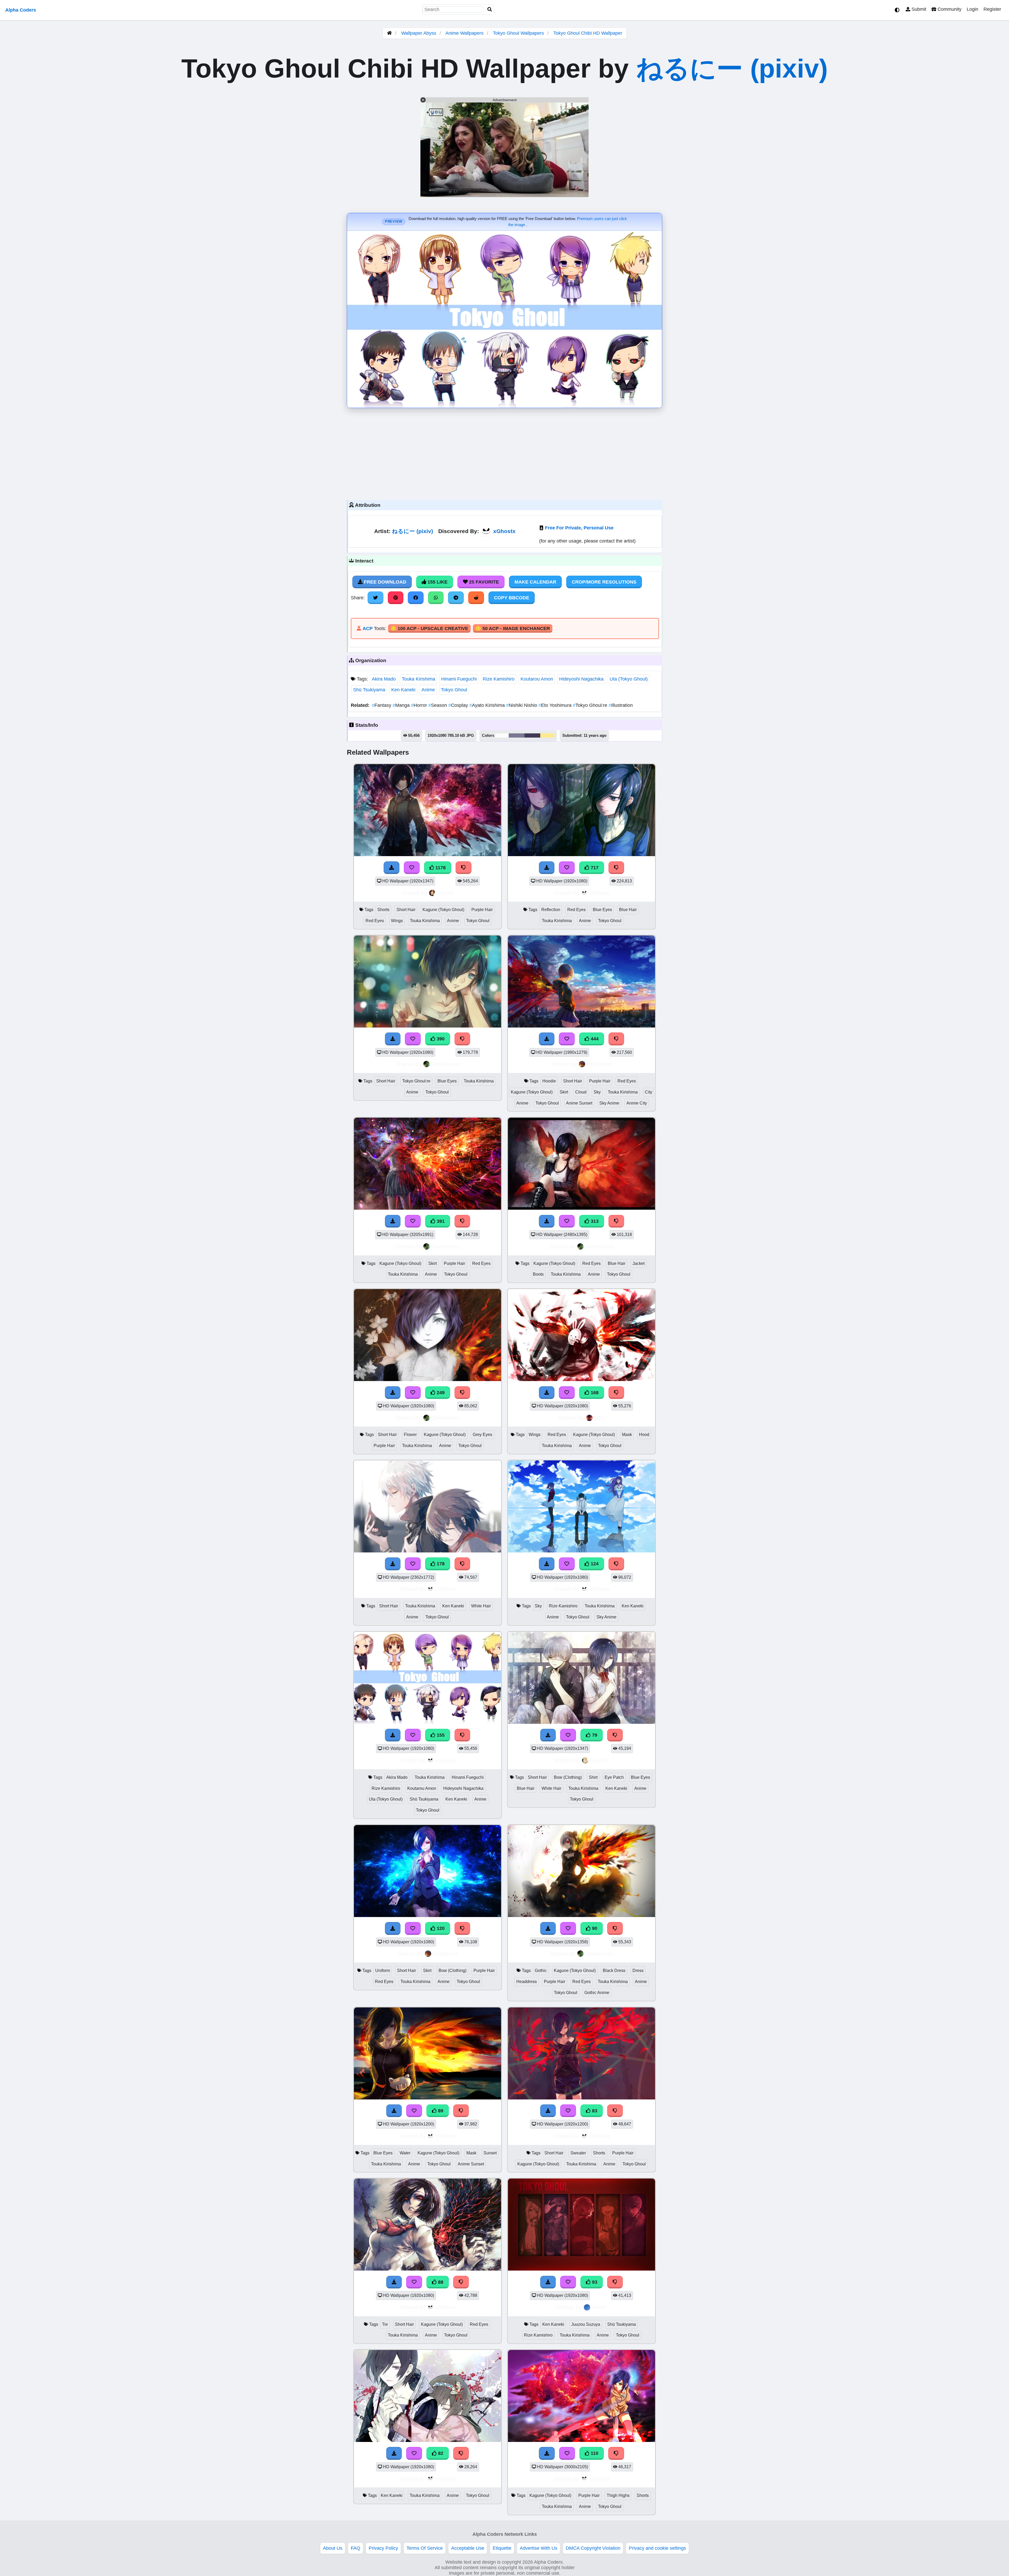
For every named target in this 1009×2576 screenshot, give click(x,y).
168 (594, 1393)
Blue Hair (628, 910)
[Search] (490, 10)
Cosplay (459, 705)
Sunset (490, 2153)
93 (594, 2282)
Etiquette (502, 2548)
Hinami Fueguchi (459, 679)
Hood (644, 1435)
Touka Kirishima (418, 679)
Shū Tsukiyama (369, 690)
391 (440, 1221)
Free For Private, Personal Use (579, 528)
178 (440, 1564)
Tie (385, 2324)
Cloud (581, 1092)
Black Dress (614, 1971)
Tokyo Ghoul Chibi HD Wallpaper (588, 33)
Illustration (621, 705)
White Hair (481, 1606)
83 (594, 2111)
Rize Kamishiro (499, 679)
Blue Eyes (602, 910)
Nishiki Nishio (522, 705)
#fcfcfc (502, 735)
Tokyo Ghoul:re (591, 705)
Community (949, 9)
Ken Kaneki (403, 690)
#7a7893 (517, 735)
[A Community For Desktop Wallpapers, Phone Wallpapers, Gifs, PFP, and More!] (389, 33)
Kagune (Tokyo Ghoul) (443, 910)
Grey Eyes (482, 1435)
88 (440, 2282)
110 (594, 2453)
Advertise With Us (539, 2548)
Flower (410, 1435)
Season (438, 705)
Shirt (593, 1777)
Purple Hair (482, 910)
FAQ (356, 2548)
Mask (627, 1435)
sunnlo (445, 893)
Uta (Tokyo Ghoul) (629, 679)
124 (594, 1564)
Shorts (383, 910)
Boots (538, 1274)
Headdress (527, 1982)
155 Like (437, 582)
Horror (420, 705)
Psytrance (599, 1064)
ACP (368, 628)
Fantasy (382, 705)
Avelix (599, 2307)
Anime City (637, 1103)
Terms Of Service (425, 2548)
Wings (397, 921)
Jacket (639, 1263)
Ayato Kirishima (488, 705)
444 (594, 1039)
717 (594, 868)
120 (440, 1928)
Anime (428, 690)
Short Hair (406, 910)
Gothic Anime (597, 1993)
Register (992, 9)
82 (440, 2453)
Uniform (383, 1971)
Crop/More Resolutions (604, 582)
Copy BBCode (512, 598)
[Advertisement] (504, 453)
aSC (599, 1418)
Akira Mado (384, 679)
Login (972, 9)
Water (405, 2153)
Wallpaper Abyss (419, 33)
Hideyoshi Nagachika (581, 679)
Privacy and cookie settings (657, 2548)
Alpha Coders (21, 10)
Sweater (578, 2153)
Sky (597, 1092)
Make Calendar (535, 582)
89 (440, 2111)
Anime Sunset (579, 1103)
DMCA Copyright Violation (593, 2548)
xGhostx (504, 531)
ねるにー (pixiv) (732, 68)
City (648, 1092)
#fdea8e (547, 735)
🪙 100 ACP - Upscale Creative (429, 628)
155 (440, 1735)
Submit (918, 9)
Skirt (564, 1092)
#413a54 (532, 735)
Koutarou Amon (537, 679)
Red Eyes (375, 921)
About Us (333, 2548)
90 (594, 1928)
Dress (638, 1971)
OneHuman (446, 1064)
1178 (440, 868)
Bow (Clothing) (568, 1777)
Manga (402, 705)
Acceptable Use (468, 2548)
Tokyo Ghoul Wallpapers (519, 33)
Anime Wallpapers (465, 33)
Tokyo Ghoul (454, 690)
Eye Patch (614, 1777)
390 (440, 1039)
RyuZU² (599, 1760)
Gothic (541, 1971)
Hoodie (549, 1081)
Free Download (384, 582)
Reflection (551, 910)
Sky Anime (609, 1103)
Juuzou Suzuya (586, 2324)
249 (440, 1393)
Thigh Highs (618, 2495)
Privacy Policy (383, 2548)
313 (594, 1221)
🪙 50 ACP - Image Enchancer (513, 628)
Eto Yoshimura (556, 705)
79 (594, 1735)
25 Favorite (483, 582)
